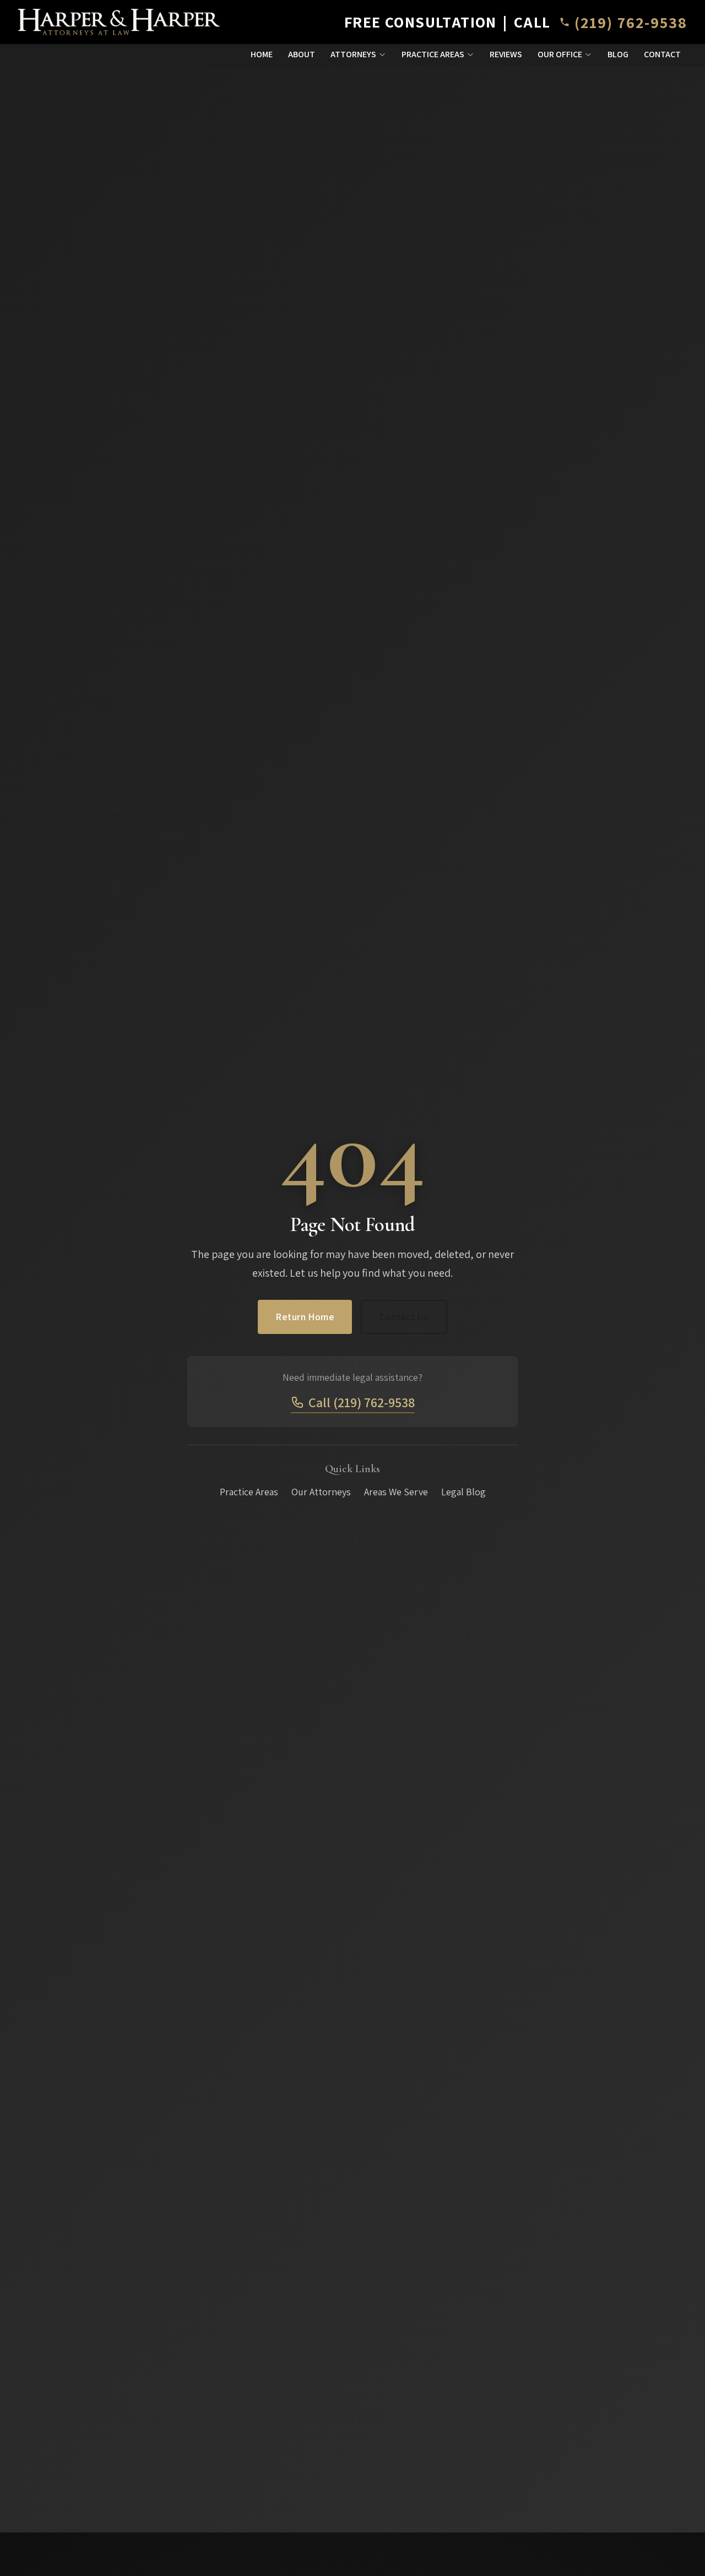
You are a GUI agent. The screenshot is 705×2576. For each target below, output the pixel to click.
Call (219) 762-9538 (362, 1402)
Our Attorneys (321, 1492)
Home (262, 54)
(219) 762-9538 (631, 22)
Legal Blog (463, 1492)
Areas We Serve (396, 1492)
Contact (662, 54)
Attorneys (353, 54)
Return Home (305, 1317)
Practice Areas (433, 54)
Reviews (506, 54)
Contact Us (404, 1317)
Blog (618, 54)
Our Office (560, 54)
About (302, 54)
